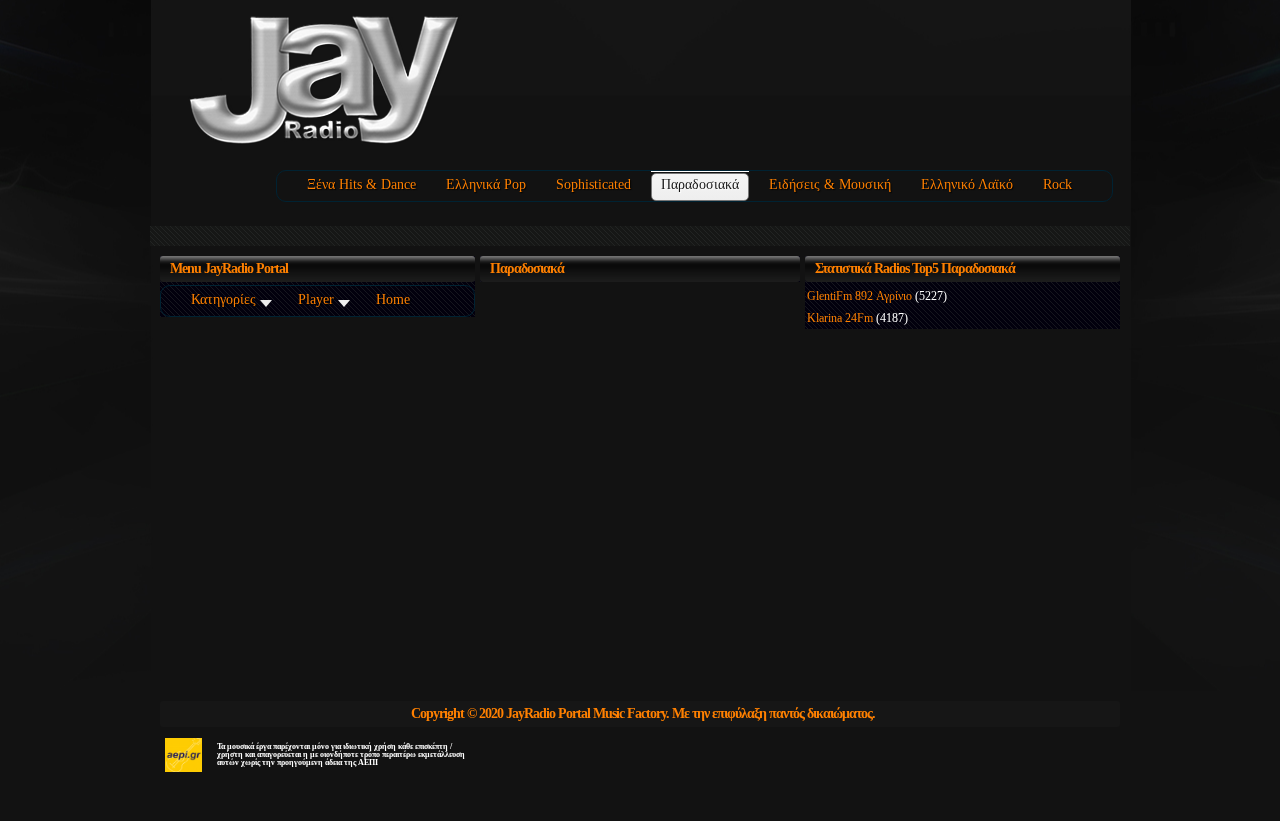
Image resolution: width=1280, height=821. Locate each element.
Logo (389, 82)
